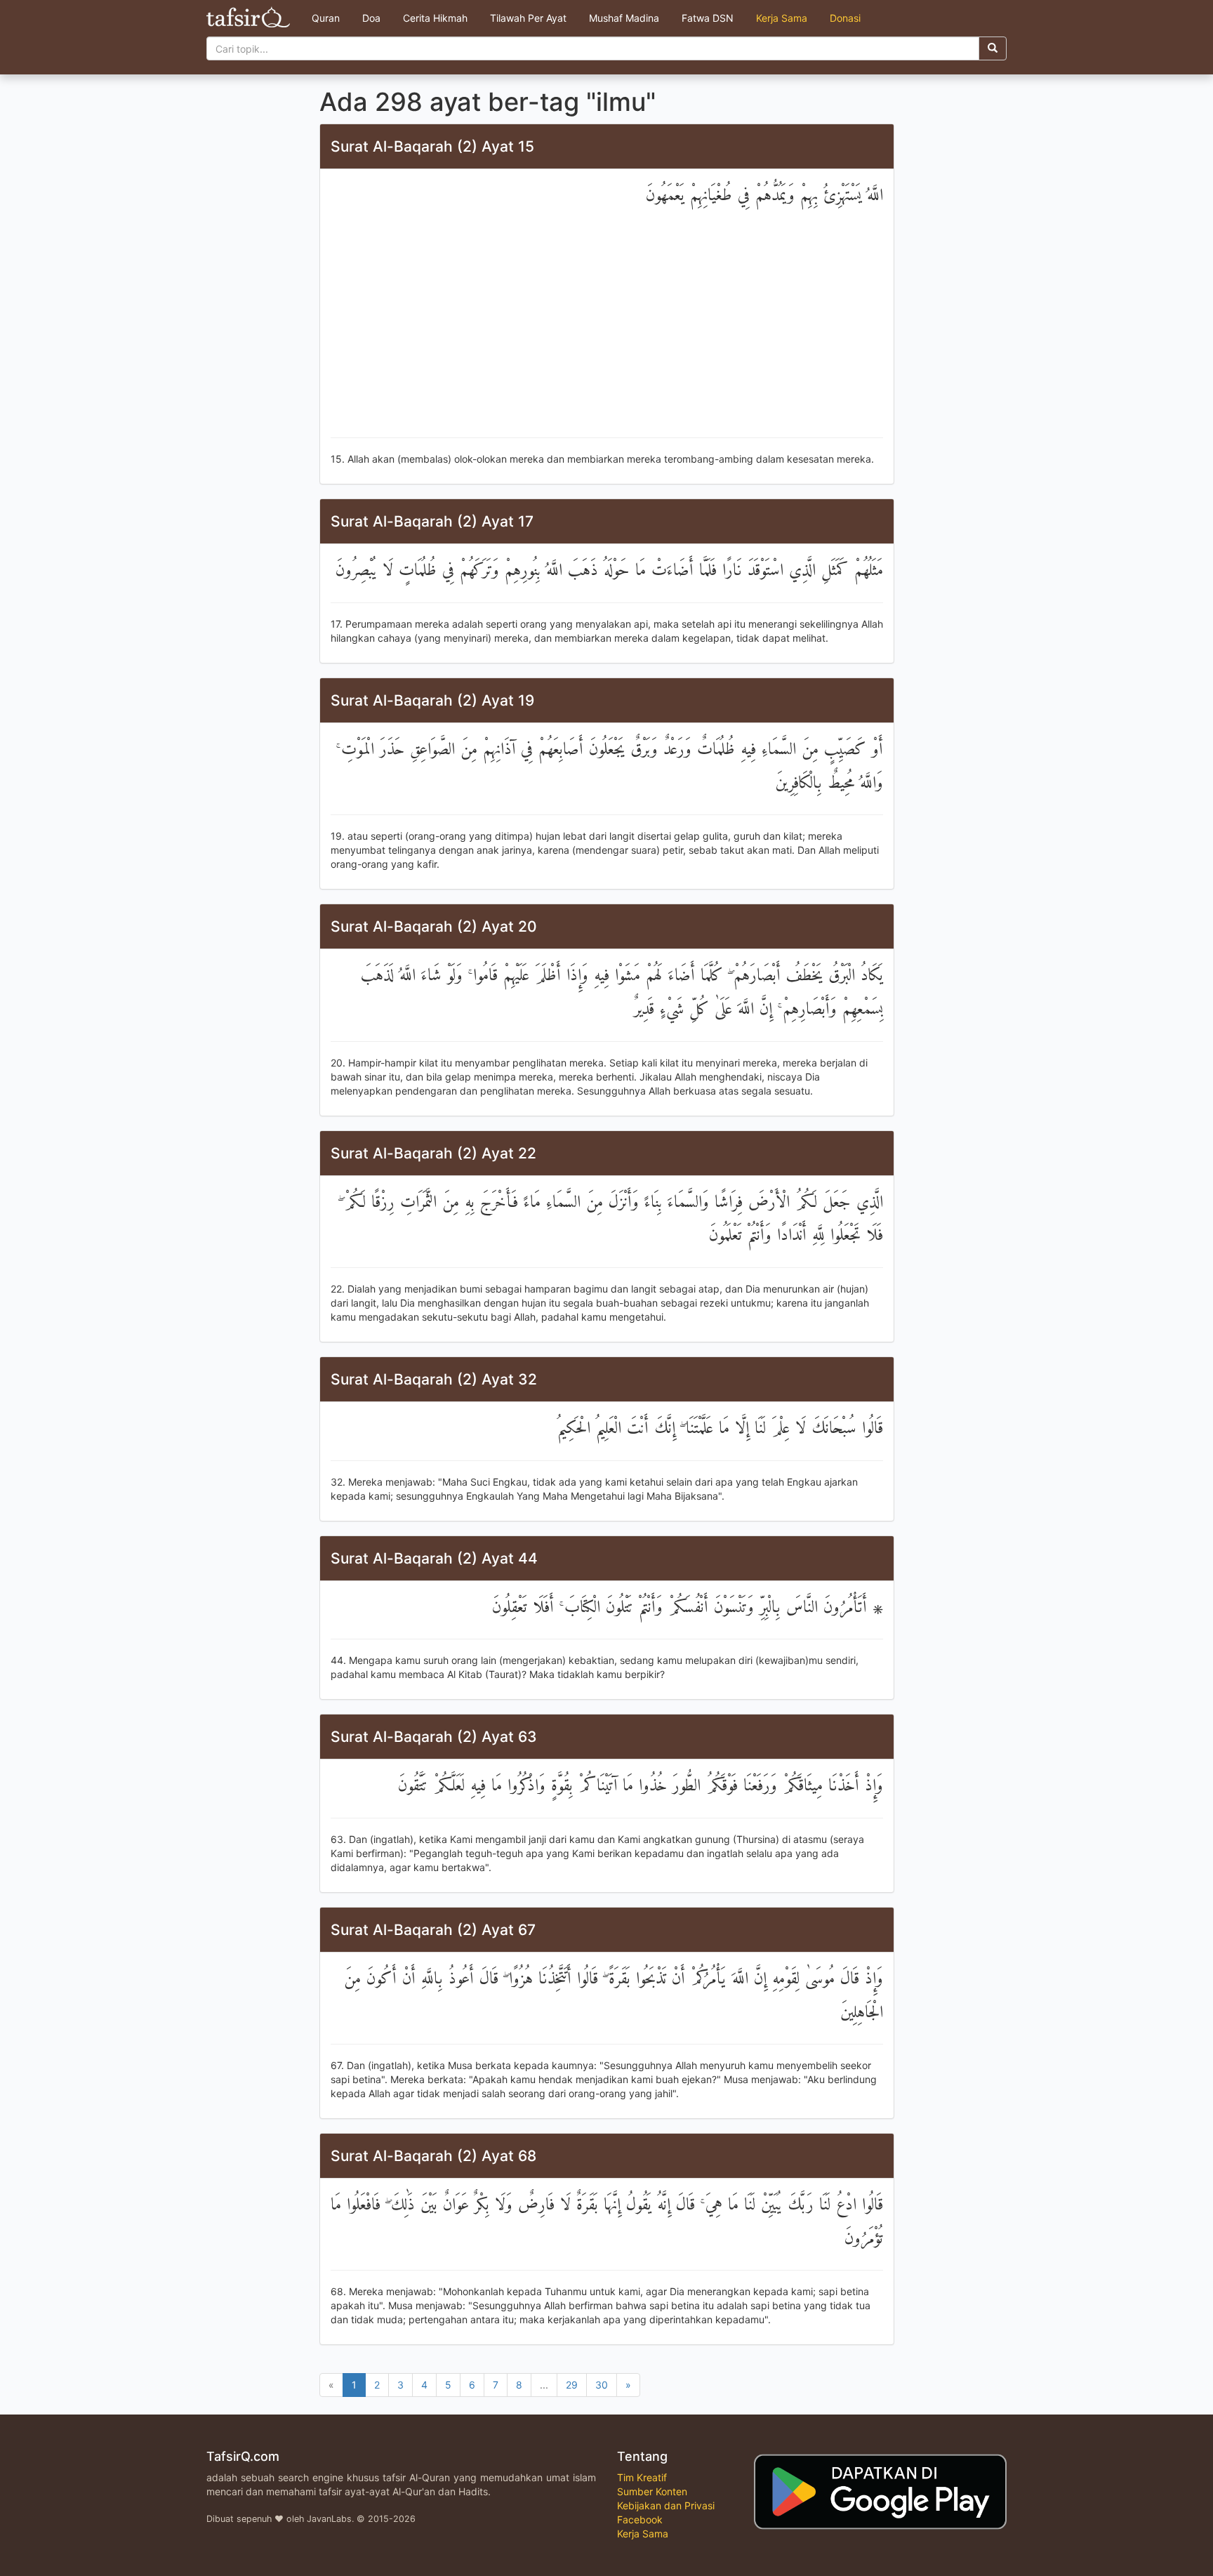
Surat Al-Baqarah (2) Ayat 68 (433, 2156)
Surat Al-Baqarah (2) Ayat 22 (433, 1153)
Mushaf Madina (624, 18)
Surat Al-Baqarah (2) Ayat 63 (434, 1737)
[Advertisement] (607, 325)
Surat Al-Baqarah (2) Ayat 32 (434, 1379)
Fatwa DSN (708, 18)
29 (572, 2385)
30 (602, 2385)
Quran (326, 18)
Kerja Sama (782, 18)
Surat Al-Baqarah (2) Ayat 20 (434, 926)
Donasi (845, 18)
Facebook (640, 2519)
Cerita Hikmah (435, 18)
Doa (371, 18)
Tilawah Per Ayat (528, 18)
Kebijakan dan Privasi (666, 2505)
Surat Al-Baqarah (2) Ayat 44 (434, 1558)
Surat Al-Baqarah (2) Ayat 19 (432, 700)
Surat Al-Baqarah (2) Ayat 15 (432, 146)
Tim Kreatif (642, 2477)
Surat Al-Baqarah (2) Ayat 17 (432, 521)
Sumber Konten (652, 2491)
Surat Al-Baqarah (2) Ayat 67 (433, 1930)
